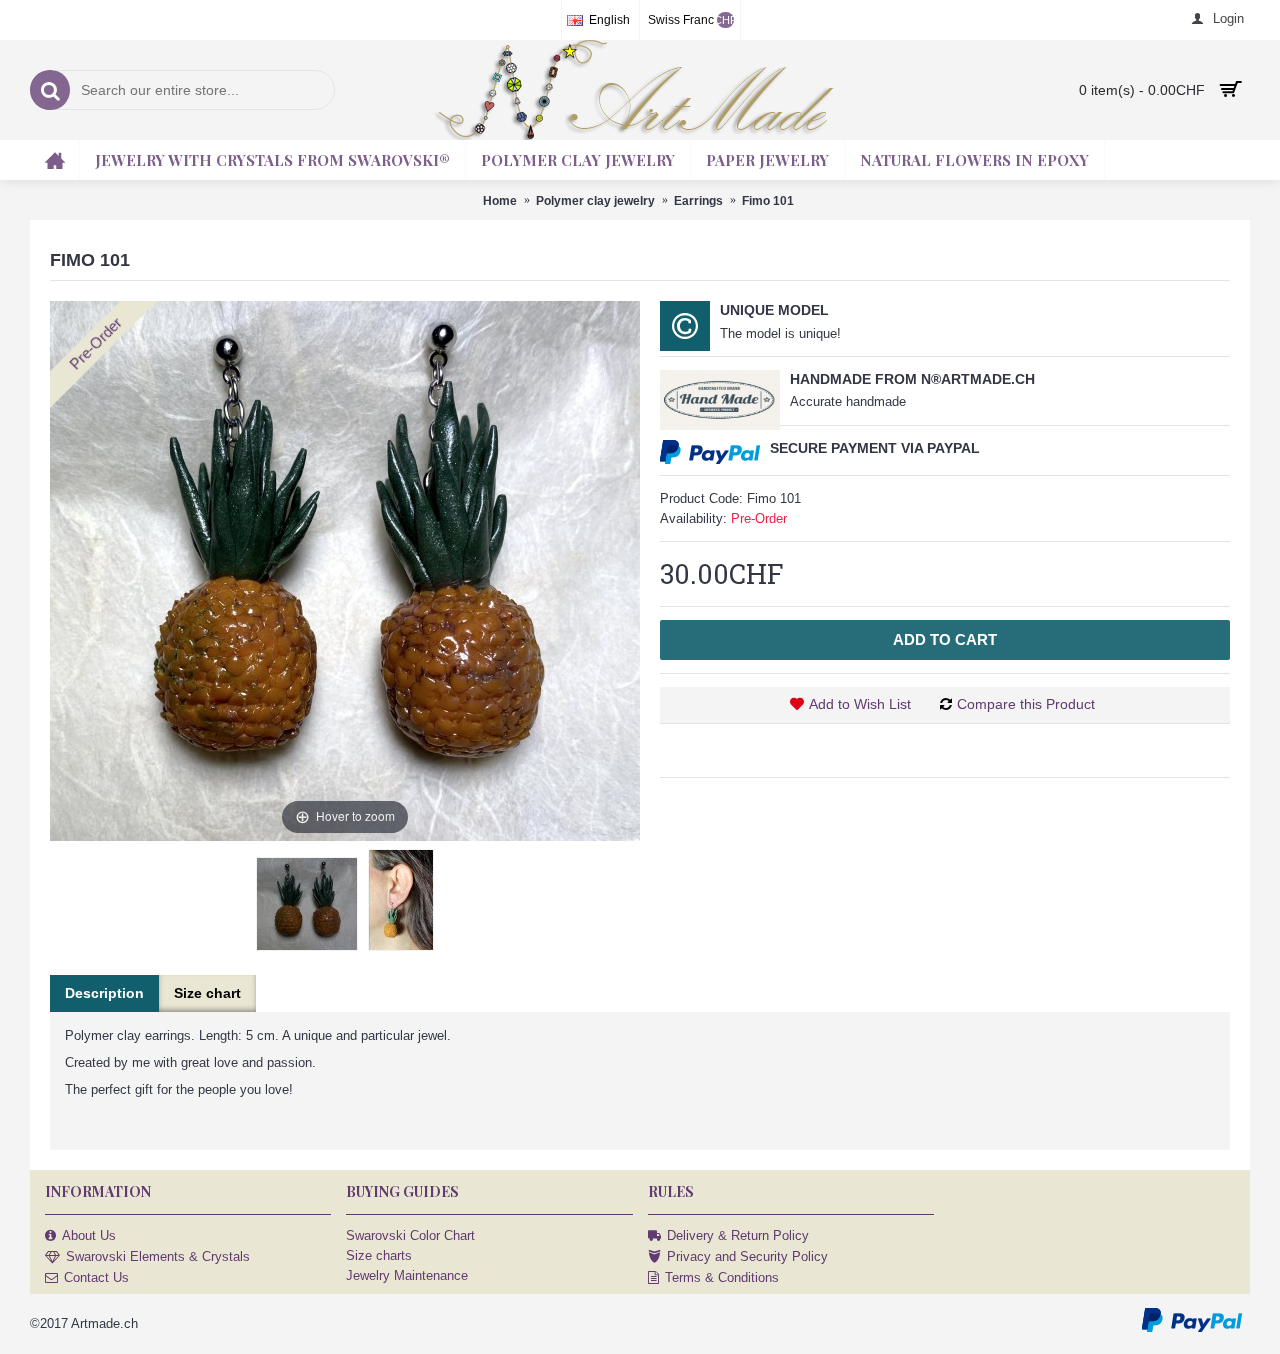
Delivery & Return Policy (738, 1235)
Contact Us (96, 1277)
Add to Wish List (860, 704)
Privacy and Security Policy (747, 1256)
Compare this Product (1026, 704)
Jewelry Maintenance (407, 1275)
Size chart (207, 993)
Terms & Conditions (722, 1277)
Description (104, 993)
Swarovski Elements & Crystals (158, 1256)
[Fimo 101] (307, 904)
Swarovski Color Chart (410, 1235)
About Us (89, 1235)
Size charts (379, 1255)
